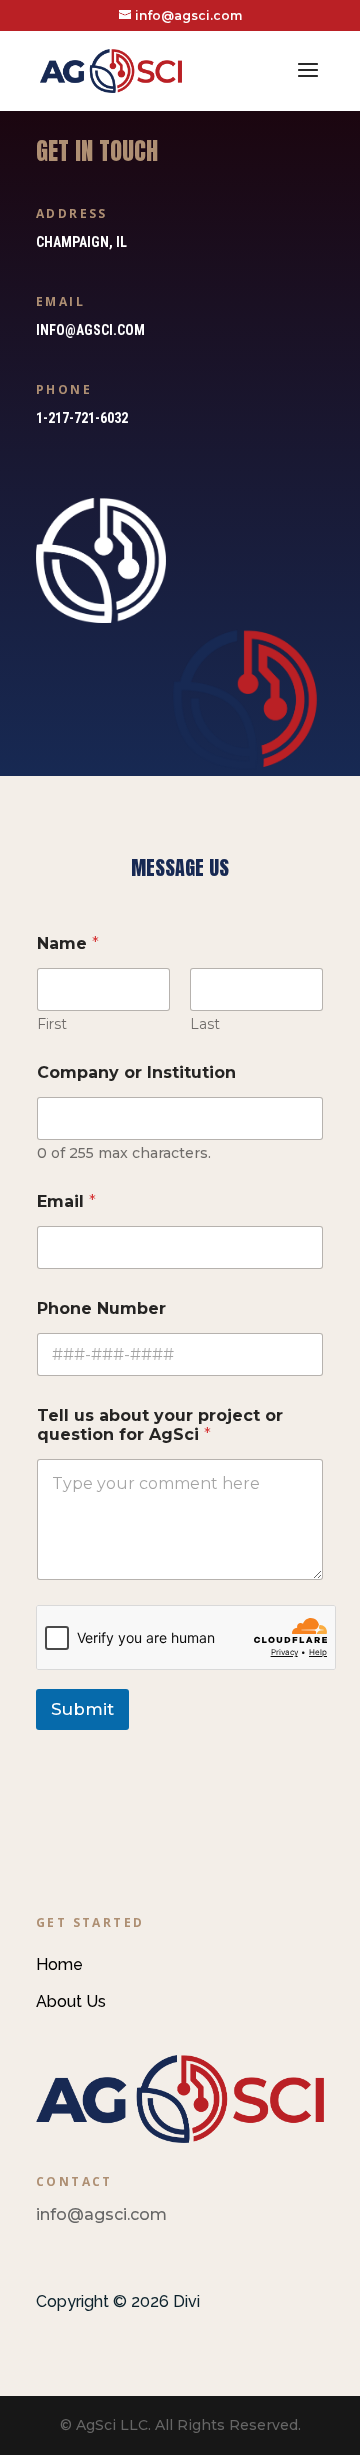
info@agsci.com (90, 330)
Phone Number (101, 1308)
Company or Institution (136, 1072)
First (52, 1024)
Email (66, 1201)
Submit (82, 1709)
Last (205, 1024)
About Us (71, 2001)
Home (59, 1964)
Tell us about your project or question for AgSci (160, 1425)
